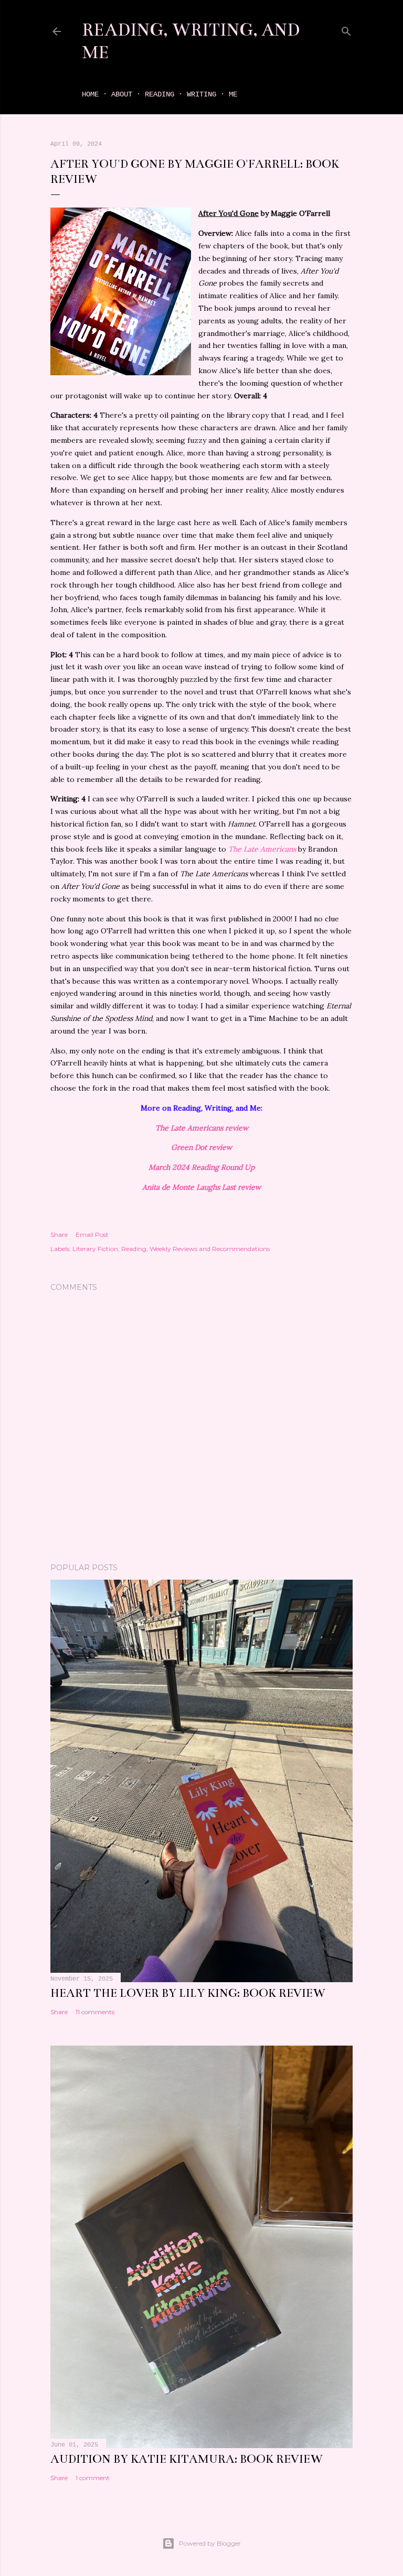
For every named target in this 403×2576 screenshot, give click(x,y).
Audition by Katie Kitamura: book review (187, 2459)
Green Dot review (201, 1147)
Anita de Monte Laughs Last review (201, 1187)
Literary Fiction (95, 1249)
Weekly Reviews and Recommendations (210, 1249)
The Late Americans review (202, 1128)
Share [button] (59, 1235)
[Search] (346, 29)
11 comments (95, 2012)
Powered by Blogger (210, 2543)
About (122, 94)
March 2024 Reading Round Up (201, 1167)
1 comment (93, 2478)
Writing (201, 94)
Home (90, 94)
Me (233, 94)
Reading (160, 94)
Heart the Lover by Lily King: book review (188, 1993)
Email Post (92, 1235)
